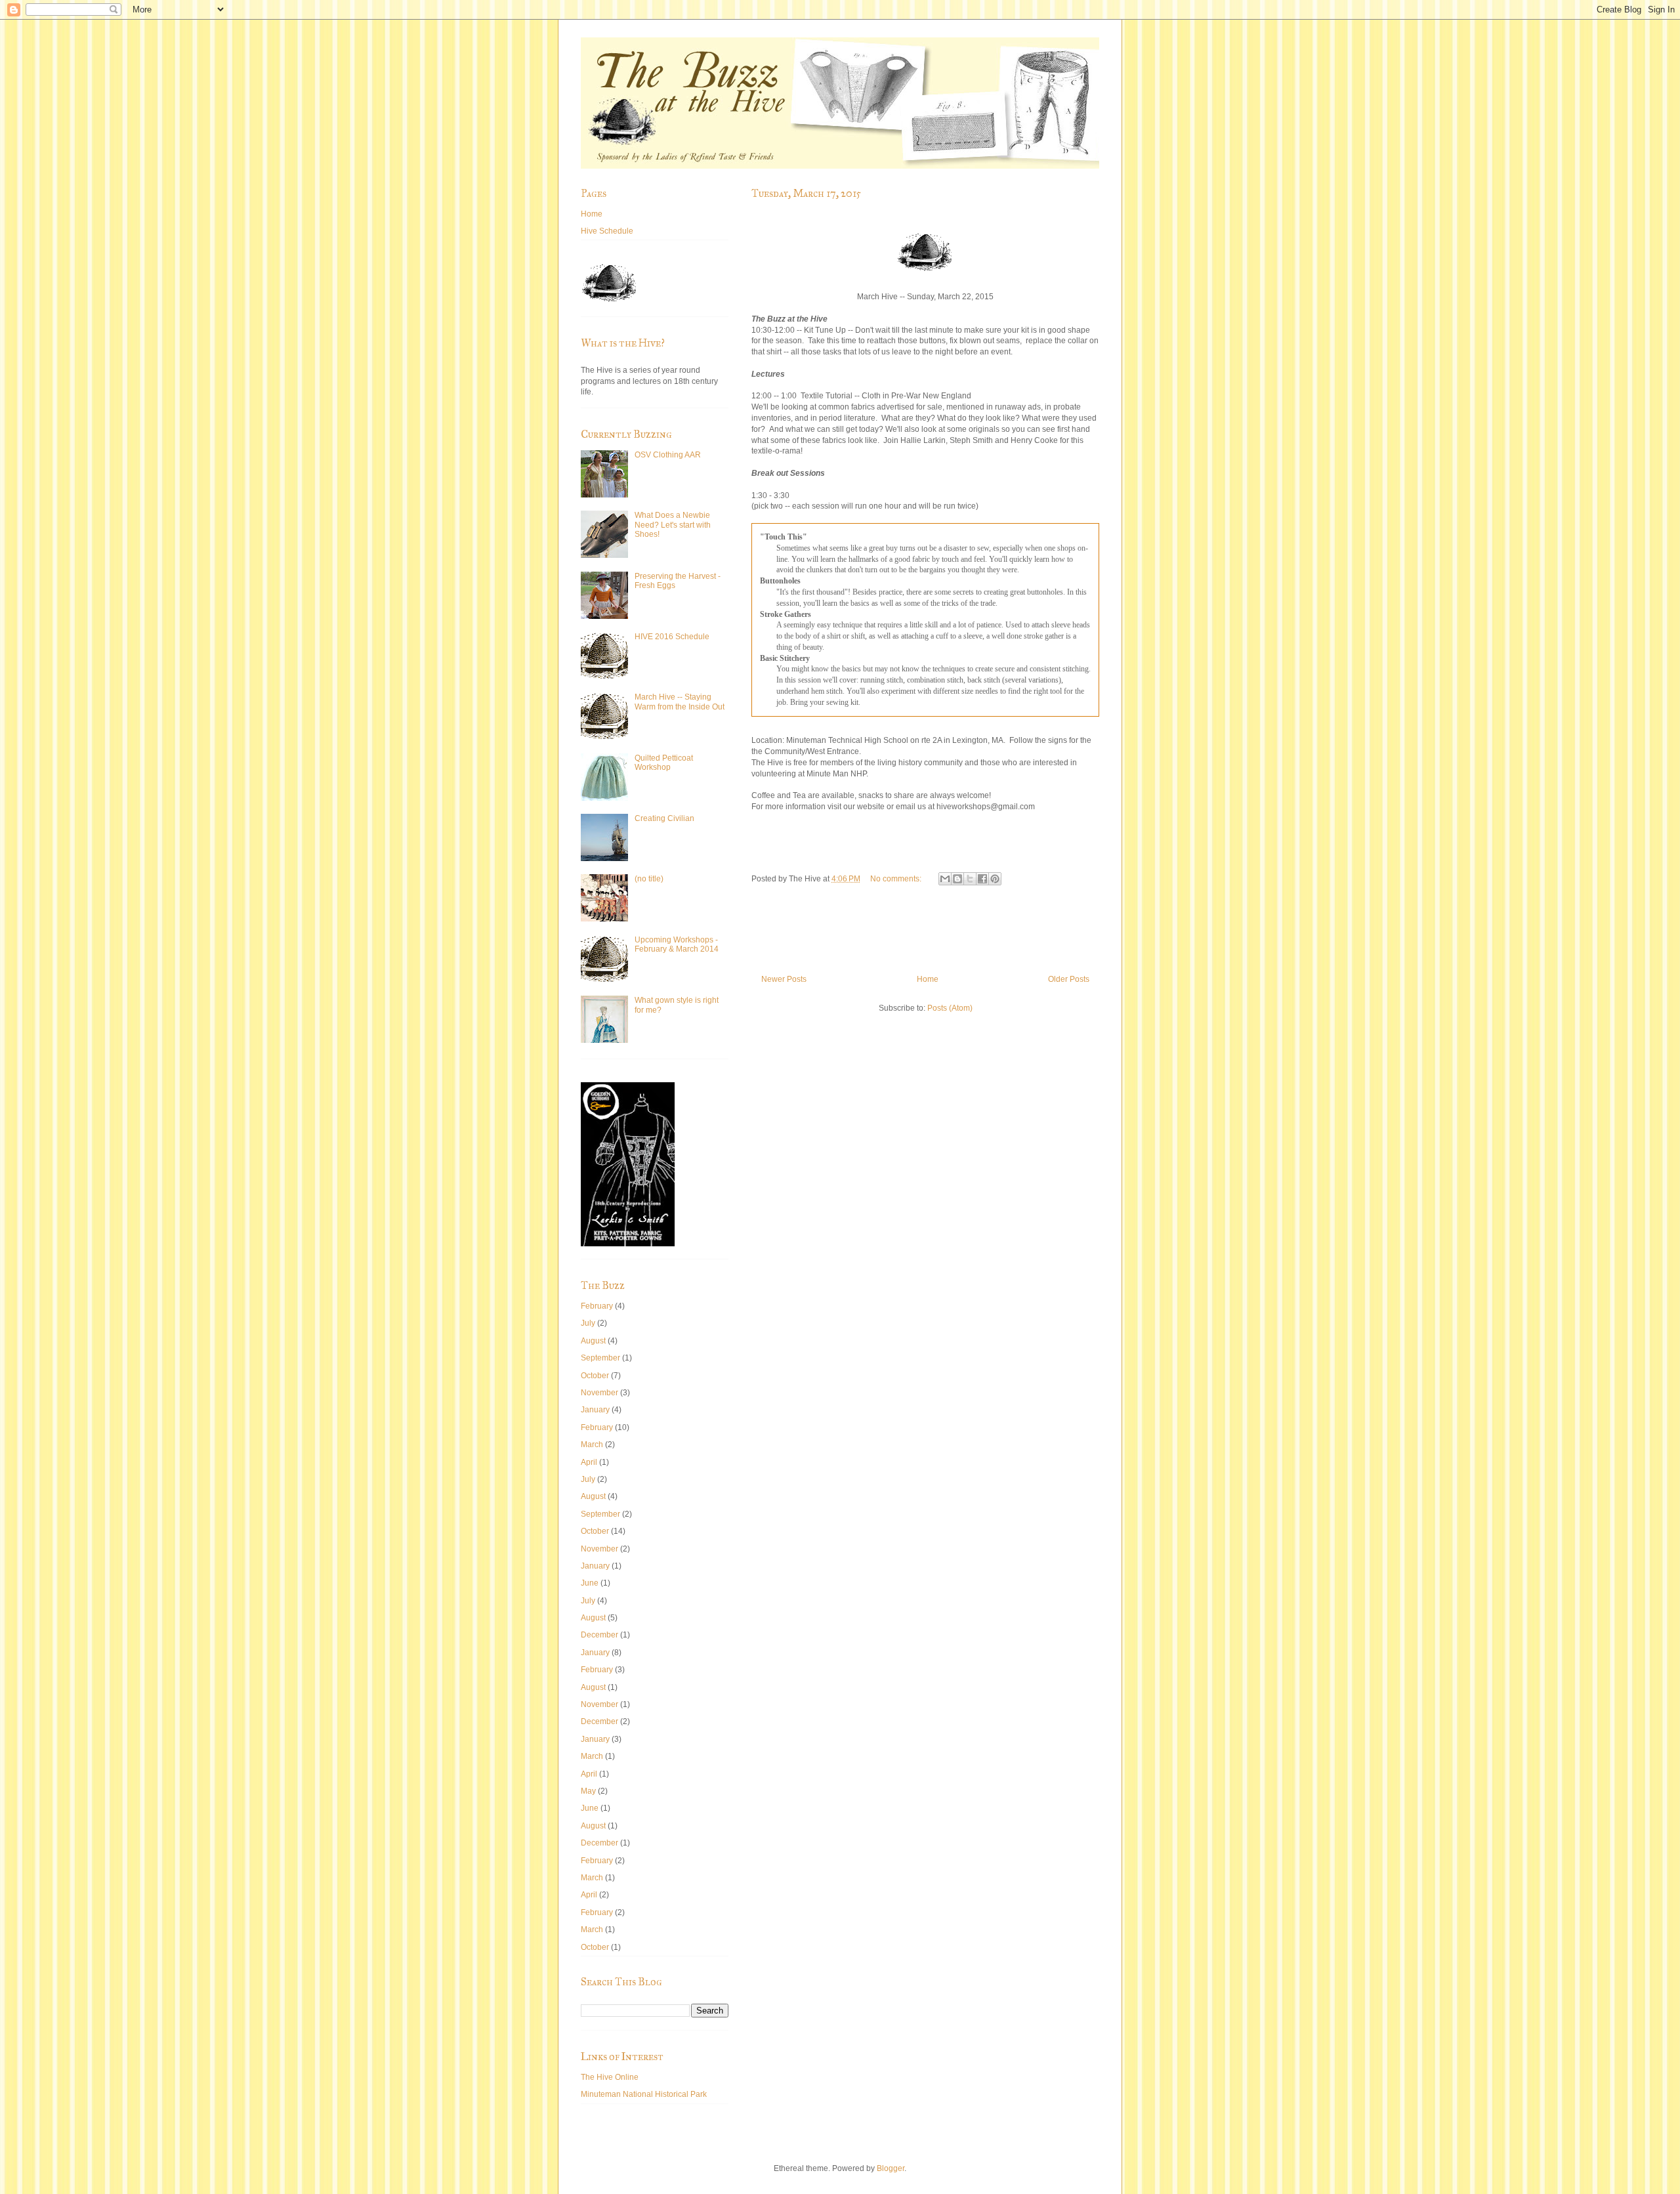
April (589, 1462)
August (593, 1341)
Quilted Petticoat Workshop (664, 763)
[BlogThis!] (957, 879)
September (600, 1358)
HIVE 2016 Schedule (672, 637)
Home (928, 979)
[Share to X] (970, 879)
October (595, 1376)
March (592, 1445)
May (588, 1791)
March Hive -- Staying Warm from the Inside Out (680, 702)
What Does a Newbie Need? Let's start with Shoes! (673, 525)
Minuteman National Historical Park (644, 2094)
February (597, 1306)
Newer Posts (784, 979)
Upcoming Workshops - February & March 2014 (677, 944)
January (595, 1410)
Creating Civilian (664, 818)
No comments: (897, 879)
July (588, 1323)
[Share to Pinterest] (995, 879)
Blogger (891, 2168)
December (599, 1635)
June (590, 1583)
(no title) (649, 879)
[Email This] (945, 879)
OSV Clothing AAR (668, 455)
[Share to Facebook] (982, 879)
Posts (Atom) (950, 1008)
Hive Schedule (607, 231)
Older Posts (1069, 979)
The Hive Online (610, 2077)
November (599, 1393)
